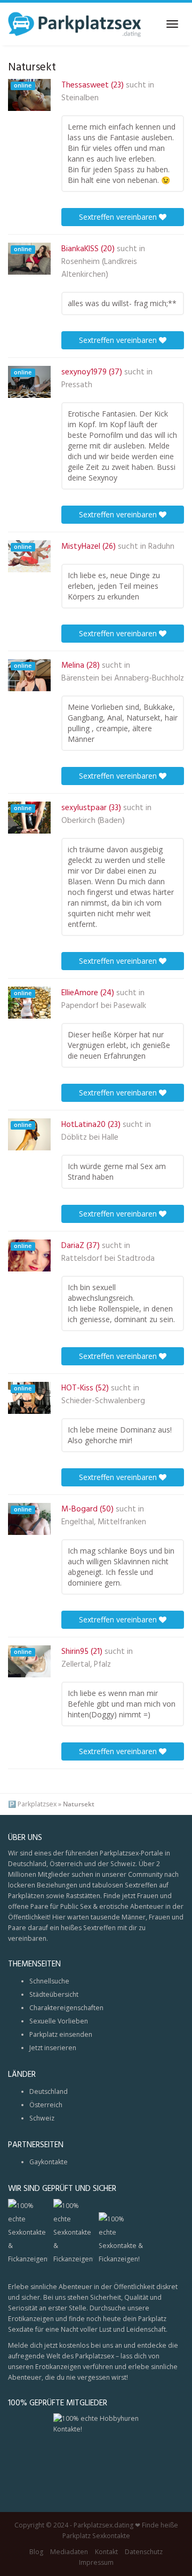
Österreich (46, 2105)
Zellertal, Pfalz (86, 1665)
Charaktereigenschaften (66, 2008)
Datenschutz (144, 2552)
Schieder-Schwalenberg (103, 1401)
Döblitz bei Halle (90, 1138)
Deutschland (49, 2091)
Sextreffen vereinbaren (119, 217)
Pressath (77, 385)
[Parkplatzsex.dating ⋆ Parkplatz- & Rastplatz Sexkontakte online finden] (75, 24)
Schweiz (42, 2118)
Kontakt (106, 2552)
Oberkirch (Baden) (93, 821)
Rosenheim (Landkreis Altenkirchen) (99, 268)
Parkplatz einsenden (61, 2034)
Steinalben (80, 98)
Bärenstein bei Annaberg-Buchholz (123, 678)
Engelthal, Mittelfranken (104, 1522)
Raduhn (161, 547)
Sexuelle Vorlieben (59, 2021)
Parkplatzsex (37, 1804)
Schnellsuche (49, 1981)
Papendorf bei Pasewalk (104, 1006)
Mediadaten (69, 2552)
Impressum (96, 2562)
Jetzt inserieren (53, 2048)
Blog (36, 2552)
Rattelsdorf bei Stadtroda (108, 1259)
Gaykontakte (49, 2162)
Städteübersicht (54, 1994)
